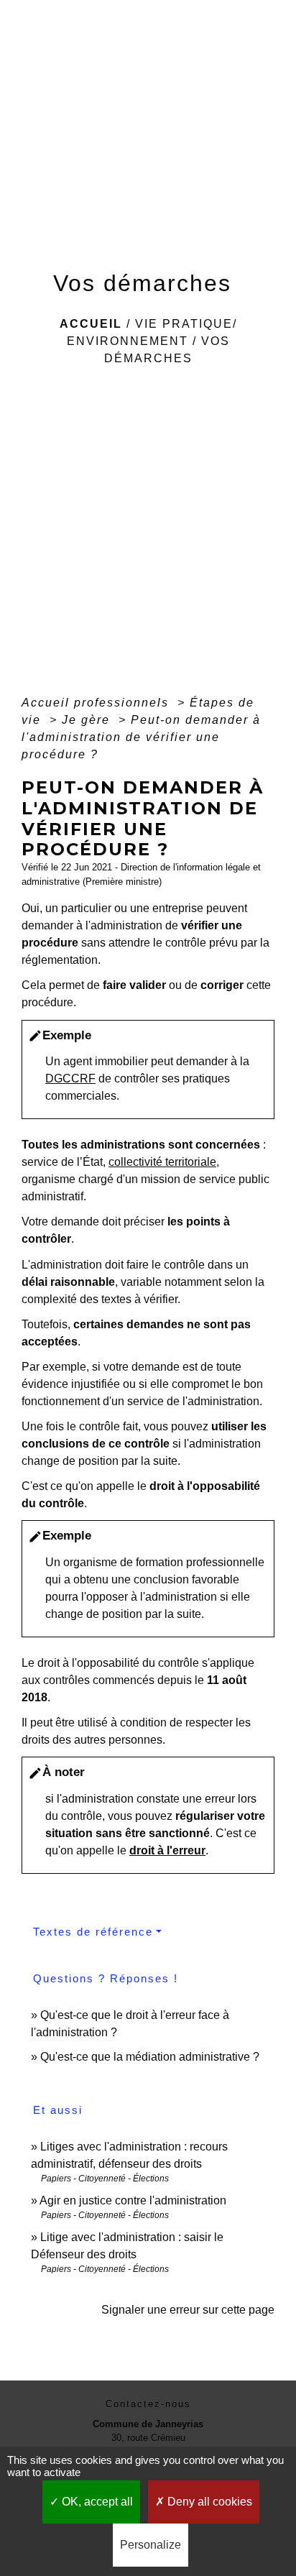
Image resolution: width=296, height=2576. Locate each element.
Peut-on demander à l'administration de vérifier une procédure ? (141, 737)
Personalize (151, 2545)
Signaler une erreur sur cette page (188, 2310)
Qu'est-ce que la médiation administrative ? (150, 2057)
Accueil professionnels (97, 703)
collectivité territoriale (162, 1162)
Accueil (91, 324)
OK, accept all (96, 2502)
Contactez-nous (148, 2404)
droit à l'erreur (167, 1850)
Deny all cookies (208, 2502)
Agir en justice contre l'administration (133, 2200)
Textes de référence (93, 1932)
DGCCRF (70, 1078)
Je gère (88, 720)
